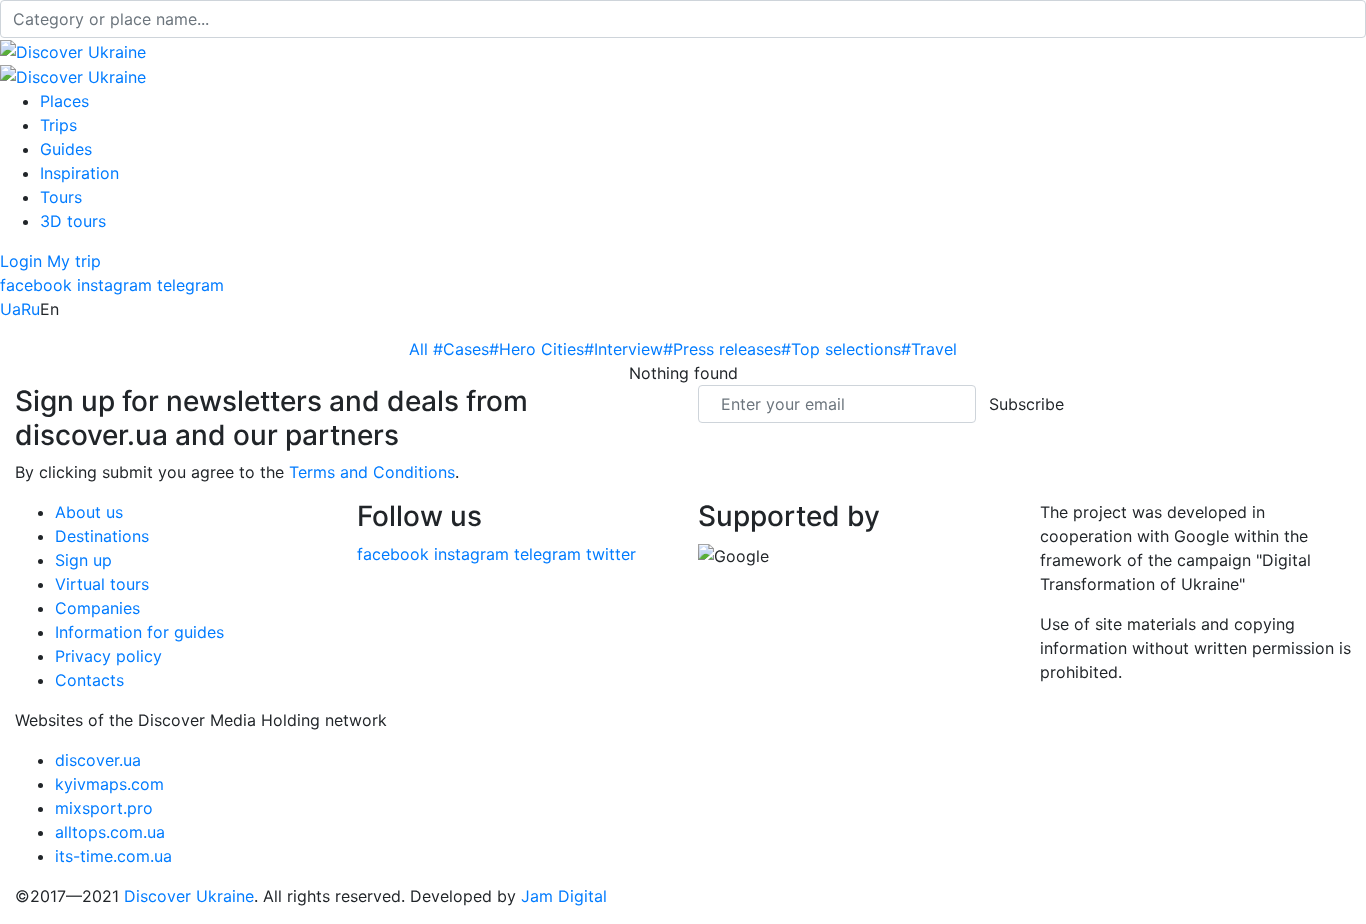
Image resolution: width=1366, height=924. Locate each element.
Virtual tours (102, 584)
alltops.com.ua (110, 832)
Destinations (102, 536)
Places (64, 101)
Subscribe (1026, 404)
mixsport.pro (104, 808)
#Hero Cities (536, 349)
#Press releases (722, 349)
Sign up (83, 560)
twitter (611, 554)
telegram (190, 285)
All (421, 349)
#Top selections (841, 349)
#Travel (929, 349)
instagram (114, 285)
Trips (58, 125)
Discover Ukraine (189, 896)
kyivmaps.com (109, 784)
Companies (97, 608)
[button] (23, 261)
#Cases (461, 349)
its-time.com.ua (113, 856)
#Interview (623, 349)
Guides (66, 149)
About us (89, 512)
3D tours (73, 221)
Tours (61, 197)
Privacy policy (108, 656)
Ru (30, 309)
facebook (36, 285)
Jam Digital (564, 896)
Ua (10, 309)
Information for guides (139, 632)
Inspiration (79, 173)
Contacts (89, 680)
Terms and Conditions (372, 472)
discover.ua (98, 760)
